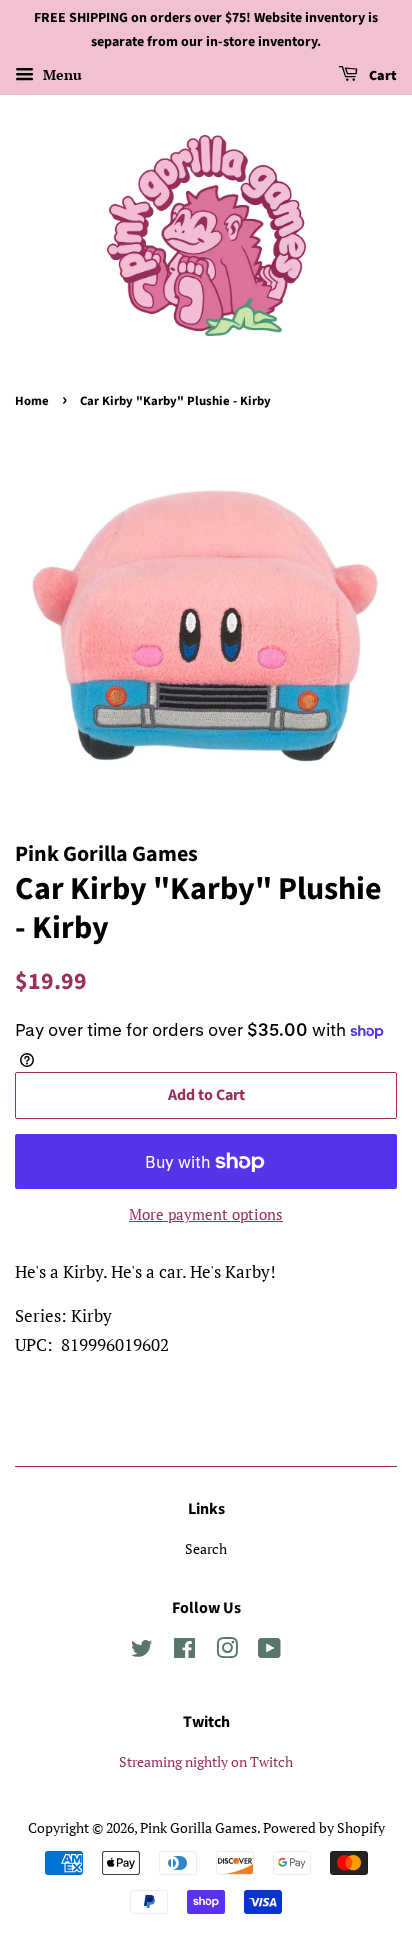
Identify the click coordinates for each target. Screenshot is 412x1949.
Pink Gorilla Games (198, 1827)
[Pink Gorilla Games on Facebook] (184, 1651)
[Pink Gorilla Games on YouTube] (269, 1651)
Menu (60, 74)
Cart (381, 76)
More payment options (206, 1214)
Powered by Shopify (324, 1827)
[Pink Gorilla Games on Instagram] (227, 1651)
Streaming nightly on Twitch (206, 1761)
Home (32, 401)
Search (206, 1548)
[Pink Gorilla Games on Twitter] (142, 1651)
